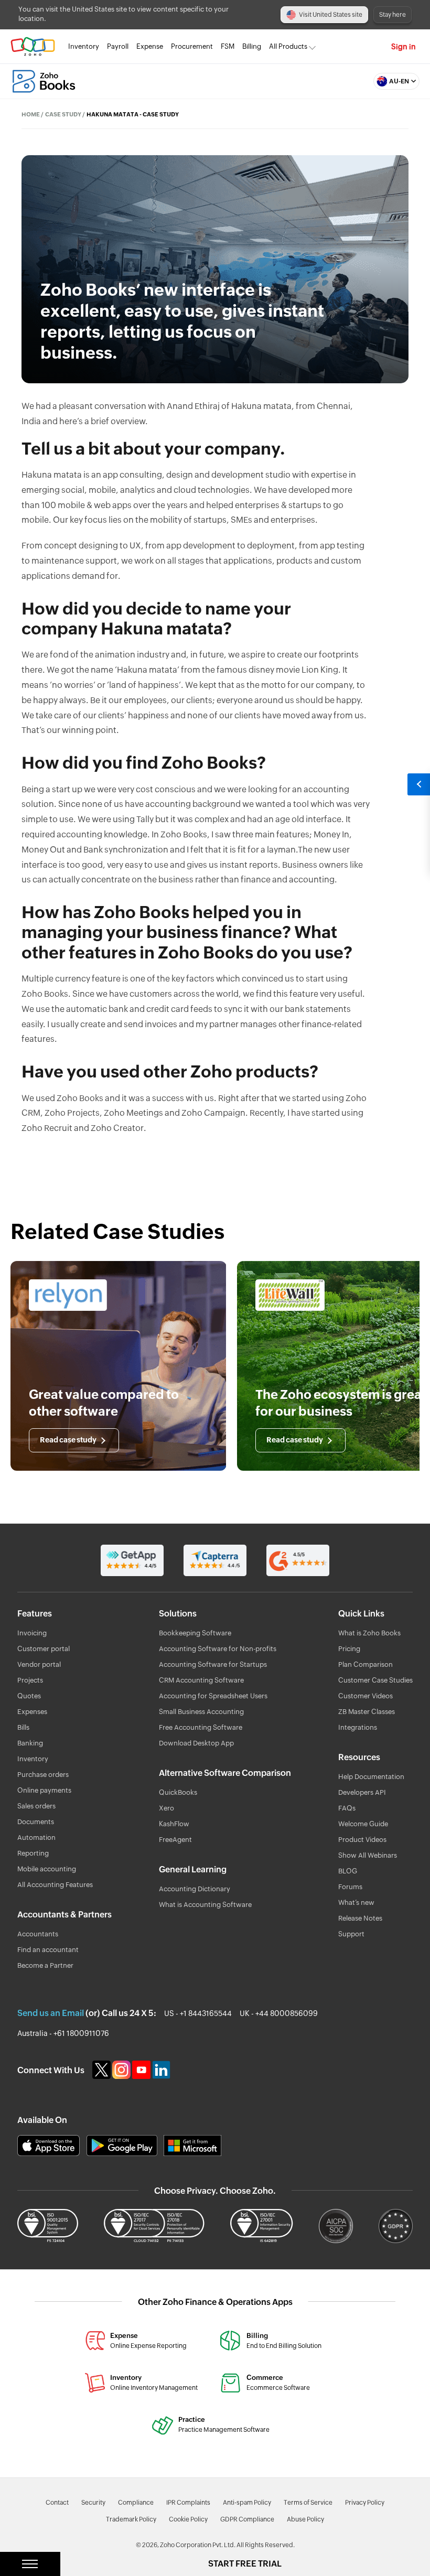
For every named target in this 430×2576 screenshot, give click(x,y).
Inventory (84, 46)
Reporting (33, 1854)
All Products (288, 46)
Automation (36, 1838)
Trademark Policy (131, 2519)
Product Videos (362, 1840)
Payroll (118, 46)
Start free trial (245, 2564)
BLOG (348, 1872)
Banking (30, 1744)
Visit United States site (331, 15)
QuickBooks (178, 1793)
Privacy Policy (365, 2503)
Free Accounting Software (201, 1728)
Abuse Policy (305, 2519)
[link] (252, 47)
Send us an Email (51, 2013)
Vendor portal (39, 1665)
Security (93, 2503)
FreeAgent (175, 1840)
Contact (57, 2503)
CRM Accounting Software (201, 1681)
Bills (23, 1728)
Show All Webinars (368, 1856)
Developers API (362, 1793)
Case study (63, 115)
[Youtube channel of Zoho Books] (142, 2070)
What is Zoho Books (369, 1634)
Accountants (38, 1934)
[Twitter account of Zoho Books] (102, 2070)
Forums (350, 1887)
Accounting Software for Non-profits (218, 1649)
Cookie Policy (188, 2519)
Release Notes (360, 1919)
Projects (30, 1681)
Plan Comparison (365, 1665)
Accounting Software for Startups (213, 1665)
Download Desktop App (196, 1744)
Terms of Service (308, 2503)
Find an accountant (48, 1950)
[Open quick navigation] (418, 784)
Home (31, 115)
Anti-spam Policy (247, 2503)
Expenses (32, 1712)
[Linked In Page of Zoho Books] (162, 2070)
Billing (252, 46)
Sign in (404, 47)
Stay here (393, 15)
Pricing (349, 1649)
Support (351, 1934)
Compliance (136, 2503)
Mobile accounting (47, 1869)
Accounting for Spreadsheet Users (213, 1696)
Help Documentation (371, 1777)
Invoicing (32, 1634)
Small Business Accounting (201, 1712)
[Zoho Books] (44, 81)
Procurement (192, 46)
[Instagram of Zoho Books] (122, 2070)
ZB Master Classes (367, 1712)
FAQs (347, 1809)
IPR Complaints (188, 2503)
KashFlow (174, 1824)
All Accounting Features (55, 1885)
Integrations (358, 1728)
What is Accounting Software (205, 1905)
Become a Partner (45, 1966)
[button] (394, 81)
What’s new (356, 1903)
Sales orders (36, 1807)
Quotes (29, 1696)
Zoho (33, 46)
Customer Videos (365, 1696)
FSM (228, 46)
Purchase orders (43, 1775)
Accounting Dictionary (195, 1889)
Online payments (44, 1791)
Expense (150, 46)
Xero (166, 1809)
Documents (36, 1822)
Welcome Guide (363, 1824)
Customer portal (44, 1649)
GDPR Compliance (247, 2519)
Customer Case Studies (375, 1681)
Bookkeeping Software (195, 1634)
